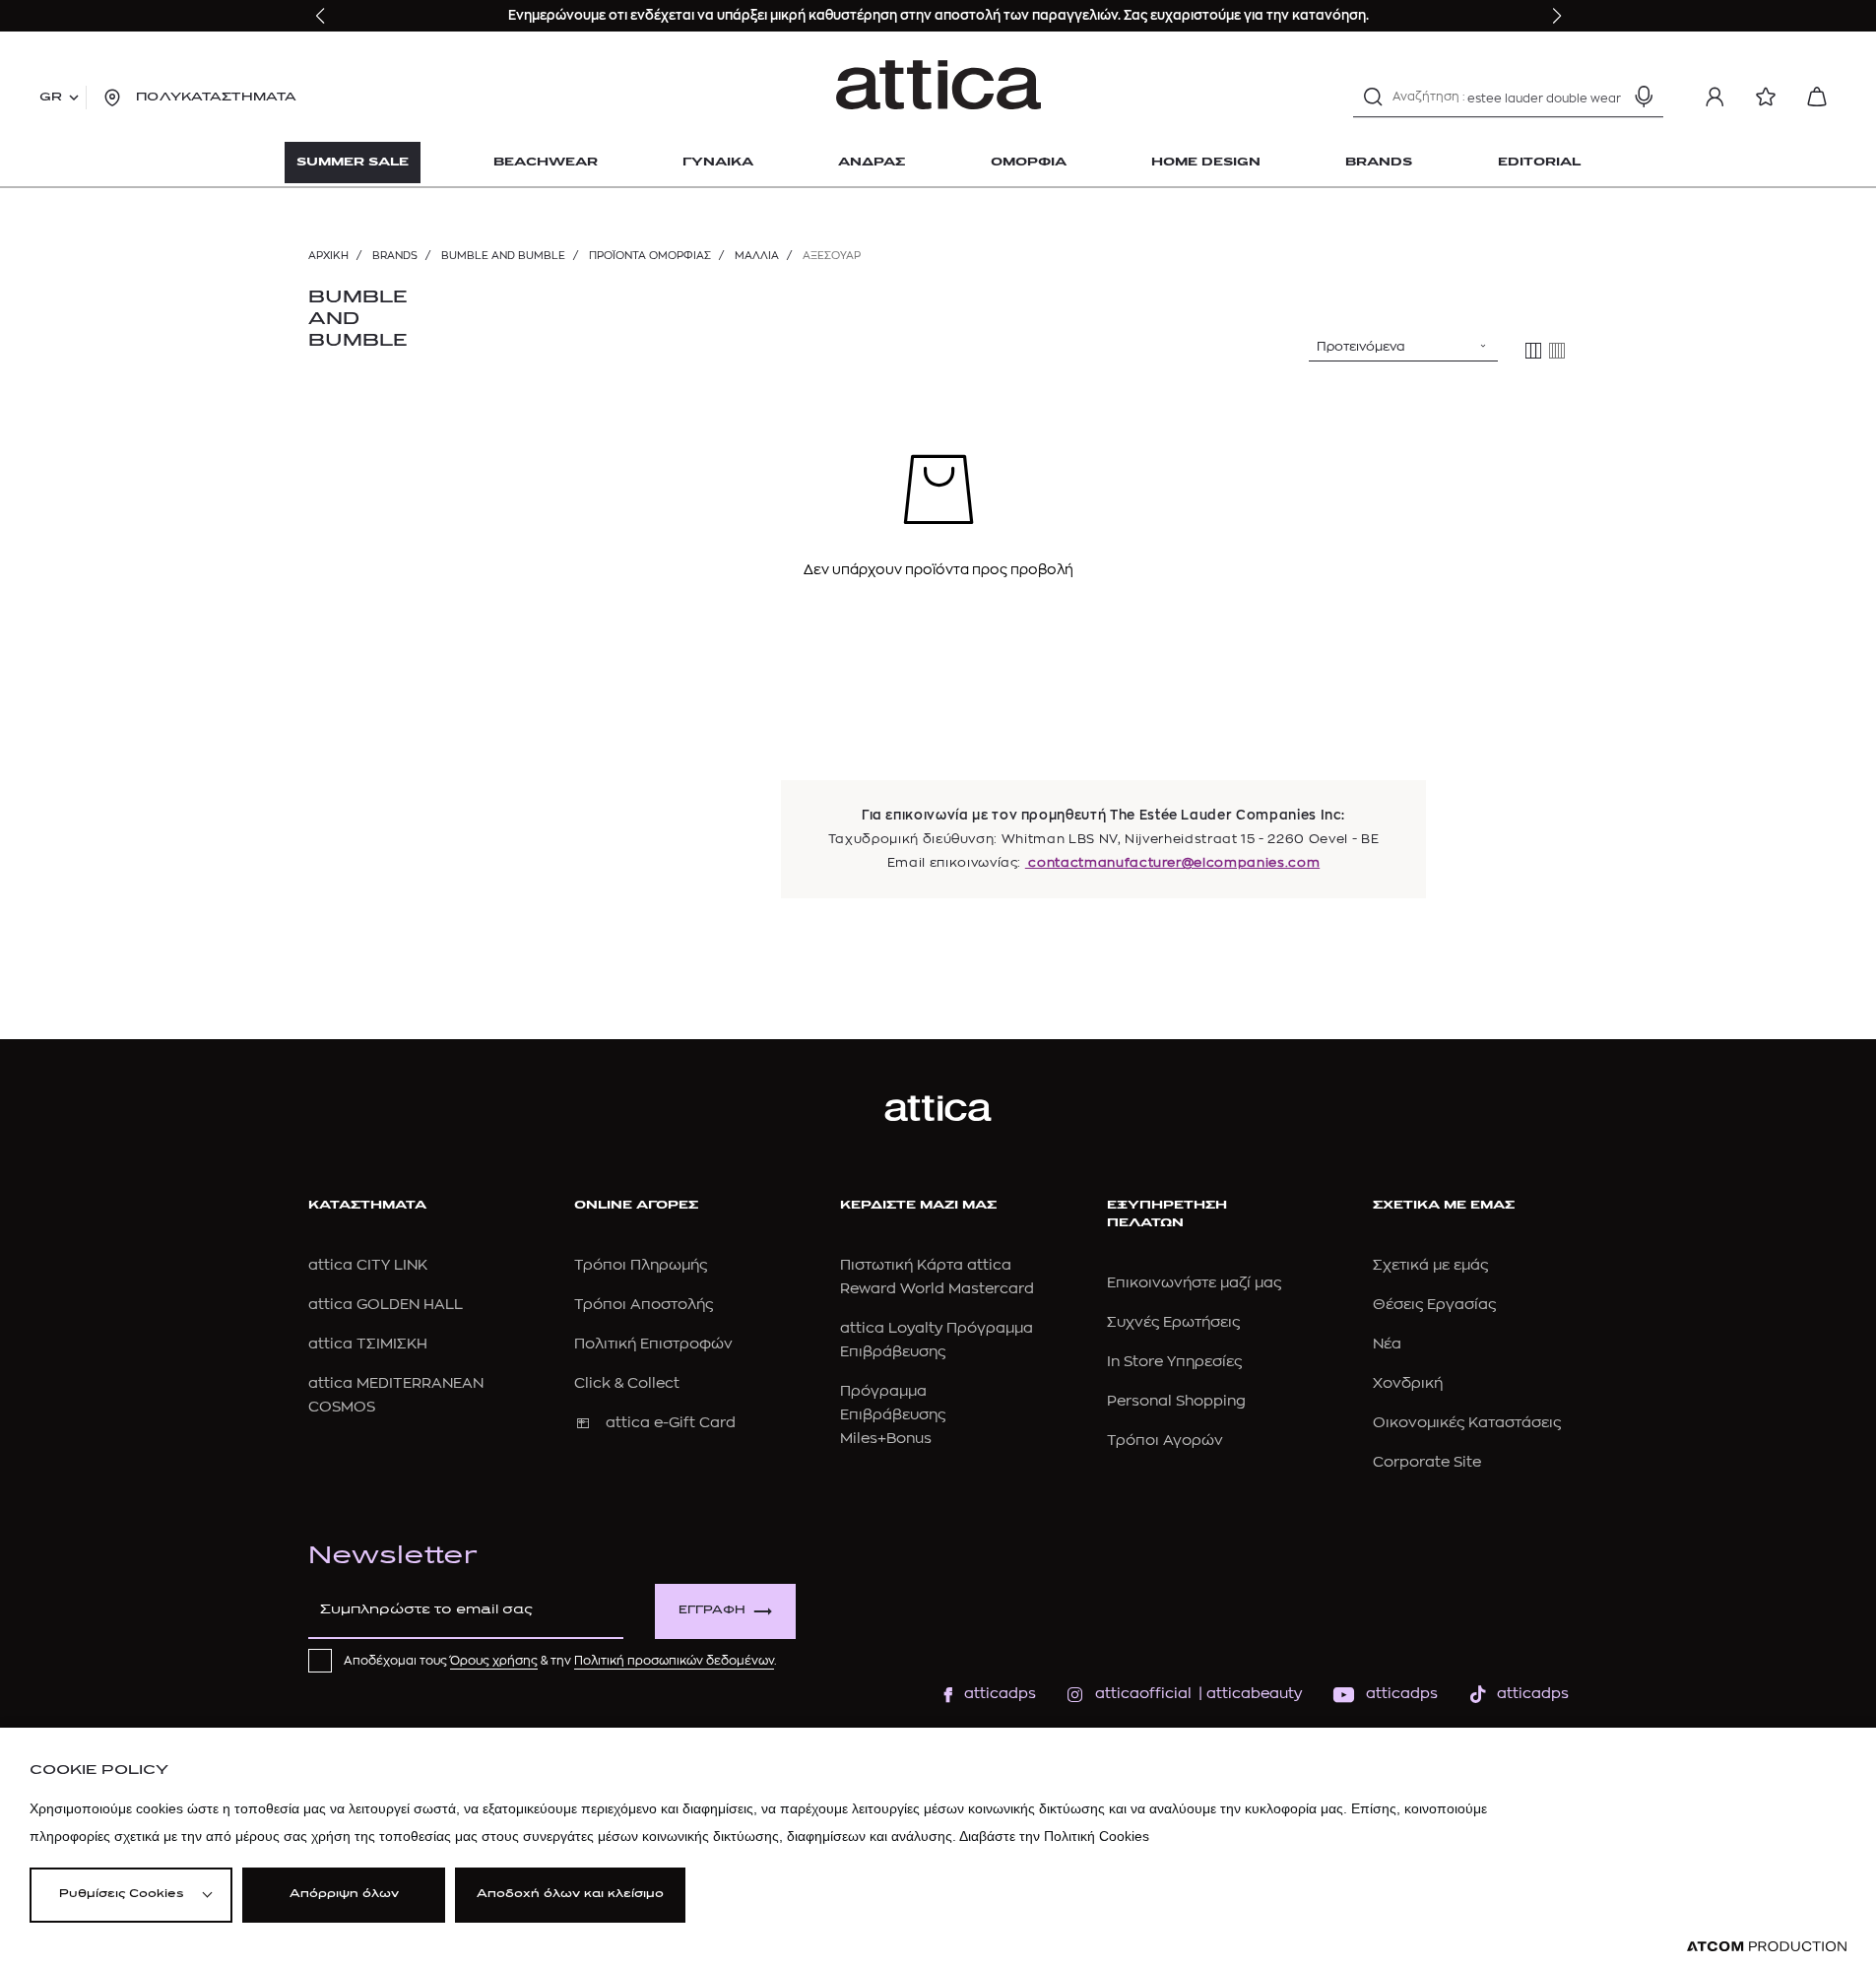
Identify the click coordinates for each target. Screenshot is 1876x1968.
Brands (395, 256)
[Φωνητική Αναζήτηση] (1644, 97)
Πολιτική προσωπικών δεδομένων (674, 1661)
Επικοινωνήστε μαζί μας (1194, 1283)
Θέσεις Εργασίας (1434, 1305)
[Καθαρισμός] (1609, 97)
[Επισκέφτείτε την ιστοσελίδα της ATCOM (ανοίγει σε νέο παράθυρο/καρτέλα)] (1767, 1947)
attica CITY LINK (368, 1265)
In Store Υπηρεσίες (1174, 1362)
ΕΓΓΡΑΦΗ (712, 1611)
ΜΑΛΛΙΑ (757, 256)
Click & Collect (627, 1383)
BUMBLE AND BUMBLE (503, 256)
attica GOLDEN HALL (386, 1305)
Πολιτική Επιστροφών (653, 1344)
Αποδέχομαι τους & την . (560, 1661)
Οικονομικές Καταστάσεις (1467, 1423)
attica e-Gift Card (671, 1423)
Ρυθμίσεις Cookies (121, 1895)
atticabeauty (1248, 1694)
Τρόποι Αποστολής (644, 1305)
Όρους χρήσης (494, 1661)
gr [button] (51, 98)
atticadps (1000, 1694)
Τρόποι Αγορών (1165, 1441)
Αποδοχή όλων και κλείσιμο (570, 1895)
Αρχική (328, 256)
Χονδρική (1408, 1383)
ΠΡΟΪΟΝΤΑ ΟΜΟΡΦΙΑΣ (650, 256)
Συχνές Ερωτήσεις (1173, 1322)
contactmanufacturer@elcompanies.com (1172, 862)
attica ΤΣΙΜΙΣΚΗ (368, 1344)
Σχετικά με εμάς (1430, 1265)
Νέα (1387, 1344)
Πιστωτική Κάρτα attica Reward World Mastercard (937, 1277)
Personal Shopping (1176, 1401)
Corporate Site (1427, 1462)
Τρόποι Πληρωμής (641, 1265)
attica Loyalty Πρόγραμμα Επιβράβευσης (937, 1340)
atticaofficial (1143, 1694)
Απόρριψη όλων (344, 1895)
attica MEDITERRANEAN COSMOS (396, 1395)
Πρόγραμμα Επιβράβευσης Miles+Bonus (893, 1415)
